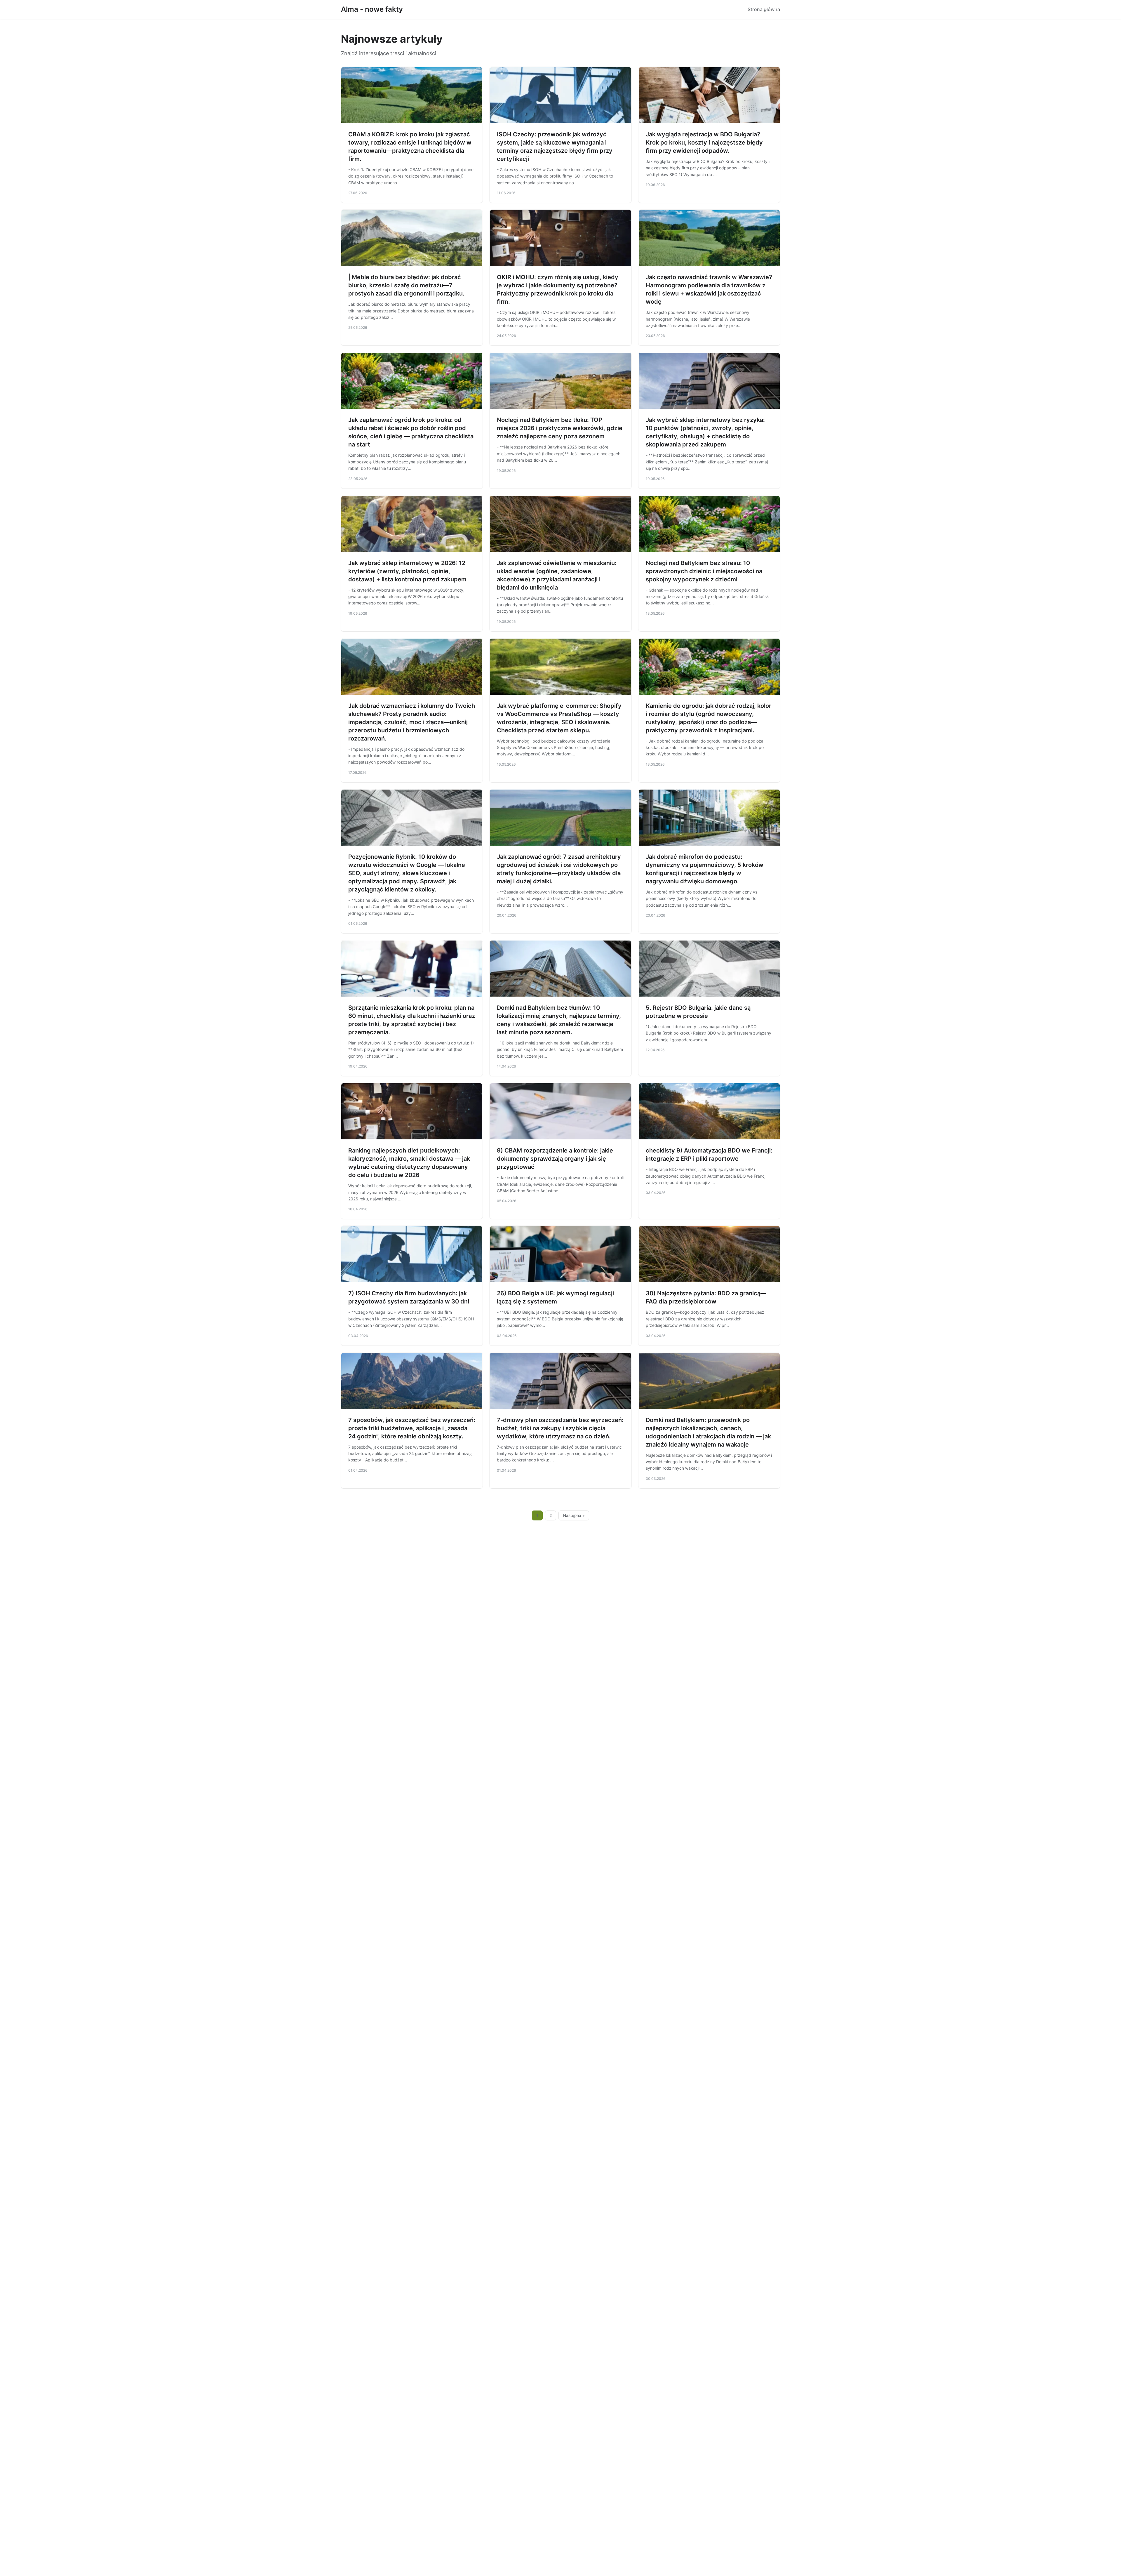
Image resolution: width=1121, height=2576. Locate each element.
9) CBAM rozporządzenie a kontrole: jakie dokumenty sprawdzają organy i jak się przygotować (555, 1159)
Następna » (574, 1515)
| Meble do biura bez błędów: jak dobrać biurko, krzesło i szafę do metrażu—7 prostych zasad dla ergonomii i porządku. (406, 285)
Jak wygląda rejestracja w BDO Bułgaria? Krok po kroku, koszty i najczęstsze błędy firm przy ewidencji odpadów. (704, 142)
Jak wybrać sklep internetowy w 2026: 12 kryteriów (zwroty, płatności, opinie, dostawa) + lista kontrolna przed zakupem (407, 571)
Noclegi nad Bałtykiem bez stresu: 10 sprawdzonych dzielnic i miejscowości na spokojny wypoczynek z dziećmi (704, 571)
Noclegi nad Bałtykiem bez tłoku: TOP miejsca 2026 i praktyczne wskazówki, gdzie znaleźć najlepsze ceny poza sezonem (560, 428)
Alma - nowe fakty (372, 9)
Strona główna (764, 9)
